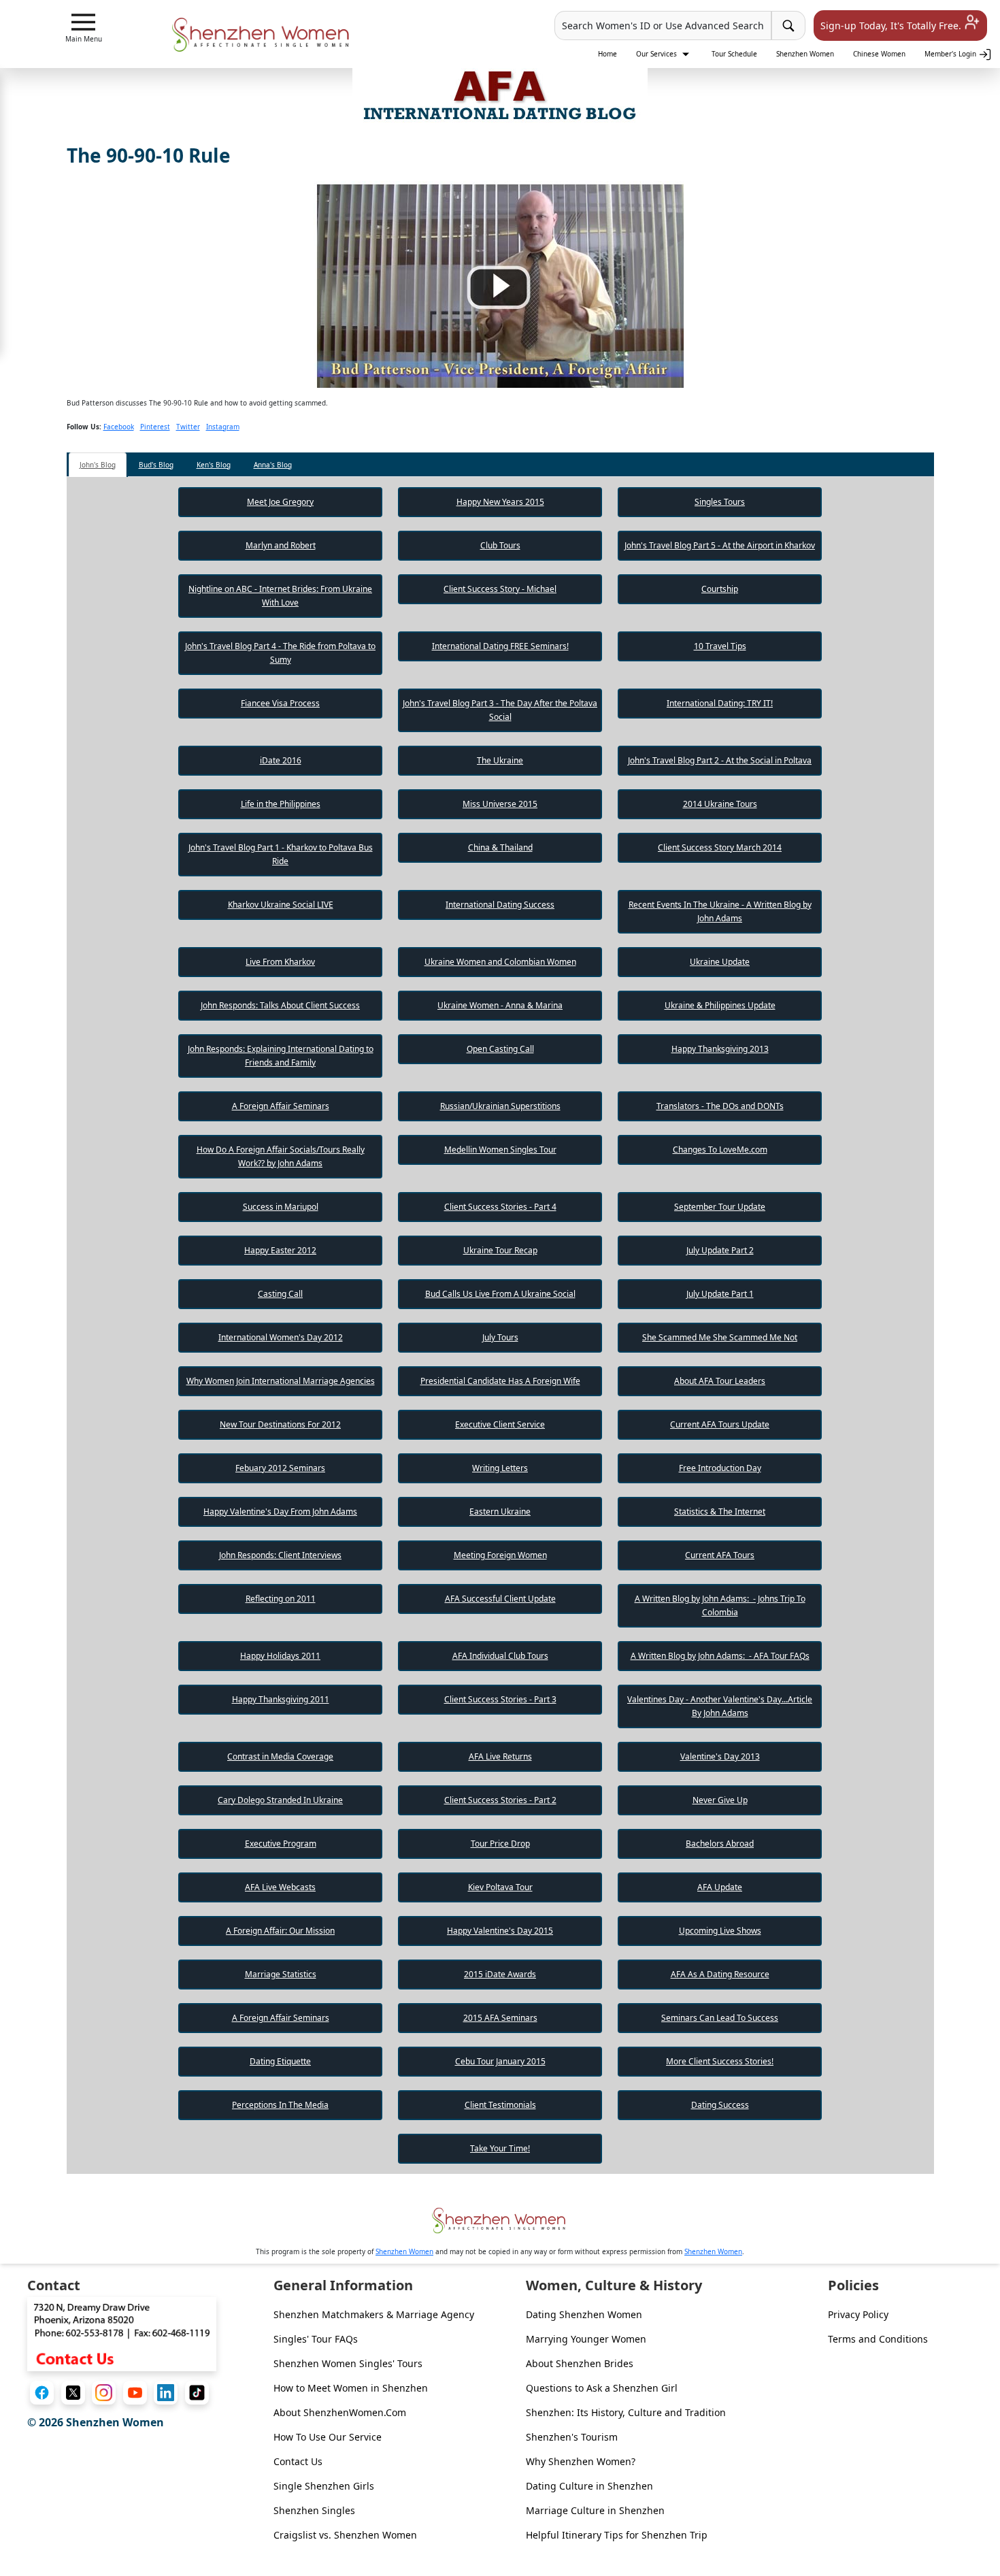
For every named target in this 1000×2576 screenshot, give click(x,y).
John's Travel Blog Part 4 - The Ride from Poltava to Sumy (280, 653)
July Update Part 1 (720, 1294)
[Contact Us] (122, 2333)
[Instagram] (104, 2393)
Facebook (119, 427)
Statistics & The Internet (720, 1512)
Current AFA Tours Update (720, 1424)
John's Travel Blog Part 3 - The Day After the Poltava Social (500, 710)
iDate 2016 (281, 760)
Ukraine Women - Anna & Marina (500, 1005)
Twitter (188, 427)
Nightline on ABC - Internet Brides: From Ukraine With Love (280, 596)
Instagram (223, 427)
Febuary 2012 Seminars (280, 1468)
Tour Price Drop (500, 1844)
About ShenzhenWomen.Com (340, 2412)
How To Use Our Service (328, 2437)
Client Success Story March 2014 (720, 847)
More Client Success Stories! (720, 2061)
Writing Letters (500, 1468)
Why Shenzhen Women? (581, 2461)
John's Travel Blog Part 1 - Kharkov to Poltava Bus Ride (281, 854)
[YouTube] (135, 2393)
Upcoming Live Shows (720, 1931)
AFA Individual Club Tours (500, 1656)
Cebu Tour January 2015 (500, 2061)
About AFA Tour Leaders (720, 1381)
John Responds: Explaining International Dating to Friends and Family (281, 1056)
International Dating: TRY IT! (720, 703)
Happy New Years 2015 (500, 502)
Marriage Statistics (281, 1974)
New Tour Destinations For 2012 (280, 1424)
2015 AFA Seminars (500, 2018)
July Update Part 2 (720, 1250)
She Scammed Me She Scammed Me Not (720, 1337)
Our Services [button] (657, 54)
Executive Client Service (500, 1424)
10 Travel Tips (720, 646)
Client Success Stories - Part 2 (500, 1800)
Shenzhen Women (805, 54)
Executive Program (281, 1844)
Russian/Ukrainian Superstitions (500, 1106)
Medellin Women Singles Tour (500, 1150)
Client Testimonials (500, 2105)
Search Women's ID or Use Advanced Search (663, 26)
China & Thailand (500, 847)
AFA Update (720, 1887)
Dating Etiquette (280, 2061)
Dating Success (720, 2105)
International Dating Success (500, 905)
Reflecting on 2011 (281, 1599)
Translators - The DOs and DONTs (720, 1106)
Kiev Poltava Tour (500, 1887)
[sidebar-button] (83, 22)
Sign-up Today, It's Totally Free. (892, 26)
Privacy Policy (858, 2314)
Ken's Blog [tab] (214, 465)
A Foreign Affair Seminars (281, 1106)
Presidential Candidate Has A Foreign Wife (500, 1381)
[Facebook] (42, 2393)
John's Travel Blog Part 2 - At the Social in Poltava (720, 760)
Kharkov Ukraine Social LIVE (281, 905)
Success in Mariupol (281, 1207)
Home (607, 54)
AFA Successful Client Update (500, 1599)
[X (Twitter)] (73, 2393)
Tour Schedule (734, 54)
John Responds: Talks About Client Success (280, 1005)
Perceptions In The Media (280, 2105)
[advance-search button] (788, 26)
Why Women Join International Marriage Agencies (281, 1381)
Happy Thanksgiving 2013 (720, 1049)
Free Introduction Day (720, 1468)
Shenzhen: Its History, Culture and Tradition (626, 2412)
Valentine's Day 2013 (720, 1756)
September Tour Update (720, 1207)
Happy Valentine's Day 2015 (500, 1931)
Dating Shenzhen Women (584, 2314)
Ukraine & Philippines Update (720, 1005)
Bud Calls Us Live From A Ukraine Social (500, 1294)
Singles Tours (720, 502)
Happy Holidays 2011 (280, 1656)
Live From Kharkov (280, 962)
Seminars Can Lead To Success (720, 2018)
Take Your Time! (500, 2148)
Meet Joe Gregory (280, 502)
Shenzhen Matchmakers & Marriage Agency (374, 2314)
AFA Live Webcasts (280, 1887)
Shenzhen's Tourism (572, 2437)
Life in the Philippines (281, 804)
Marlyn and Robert (281, 545)
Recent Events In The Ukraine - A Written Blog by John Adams (720, 911)
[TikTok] (197, 2393)
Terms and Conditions (878, 2339)
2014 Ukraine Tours (720, 804)
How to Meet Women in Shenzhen (351, 2388)
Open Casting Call (500, 1049)
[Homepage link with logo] (500, 2220)
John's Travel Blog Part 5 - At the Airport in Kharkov (720, 545)
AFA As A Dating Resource (720, 1974)
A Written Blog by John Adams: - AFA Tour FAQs (720, 1656)
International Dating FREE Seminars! (500, 646)
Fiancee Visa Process (280, 703)
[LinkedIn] (166, 2393)
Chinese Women (879, 54)
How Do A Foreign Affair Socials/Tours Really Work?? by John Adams (281, 1156)
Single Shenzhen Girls (324, 2486)
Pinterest (155, 427)
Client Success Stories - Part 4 (500, 1207)
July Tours (500, 1337)
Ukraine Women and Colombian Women (500, 962)
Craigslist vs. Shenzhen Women (345, 2535)
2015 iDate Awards (500, 1974)
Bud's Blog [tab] (156, 465)
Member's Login (951, 54)
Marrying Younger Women (586, 2339)
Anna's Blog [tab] (273, 465)
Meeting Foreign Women (500, 1555)
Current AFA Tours (720, 1555)
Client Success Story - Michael (500, 589)
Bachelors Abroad (720, 1844)
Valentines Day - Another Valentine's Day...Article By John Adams (720, 1706)
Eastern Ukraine (500, 1512)
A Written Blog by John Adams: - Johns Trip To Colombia (720, 1605)
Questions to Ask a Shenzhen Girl (602, 2388)
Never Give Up (720, 1800)
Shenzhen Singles (314, 2510)
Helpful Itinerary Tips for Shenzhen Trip (617, 2535)
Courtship (720, 589)
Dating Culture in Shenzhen (589, 2486)
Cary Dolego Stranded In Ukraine (280, 1800)
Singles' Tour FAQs (316, 2339)
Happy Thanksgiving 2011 (281, 1699)
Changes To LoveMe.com (720, 1150)
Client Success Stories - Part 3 (500, 1699)
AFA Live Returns (500, 1756)
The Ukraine (500, 760)
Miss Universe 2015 (500, 804)
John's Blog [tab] (98, 465)
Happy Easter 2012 (280, 1250)
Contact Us (298, 2461)
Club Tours (500, 545)
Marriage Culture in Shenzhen (595, 2510)
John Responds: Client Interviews (280, 1555)
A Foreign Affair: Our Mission (280, 1931)
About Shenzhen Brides (580, 2363)
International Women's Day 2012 (281, 1337)
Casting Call (280, 1294)
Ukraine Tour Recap (500, 1250)
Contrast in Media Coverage (280, 1756)
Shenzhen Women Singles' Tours (348, 2363)
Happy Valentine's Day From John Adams (280, 1512)
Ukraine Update (720, 962)
